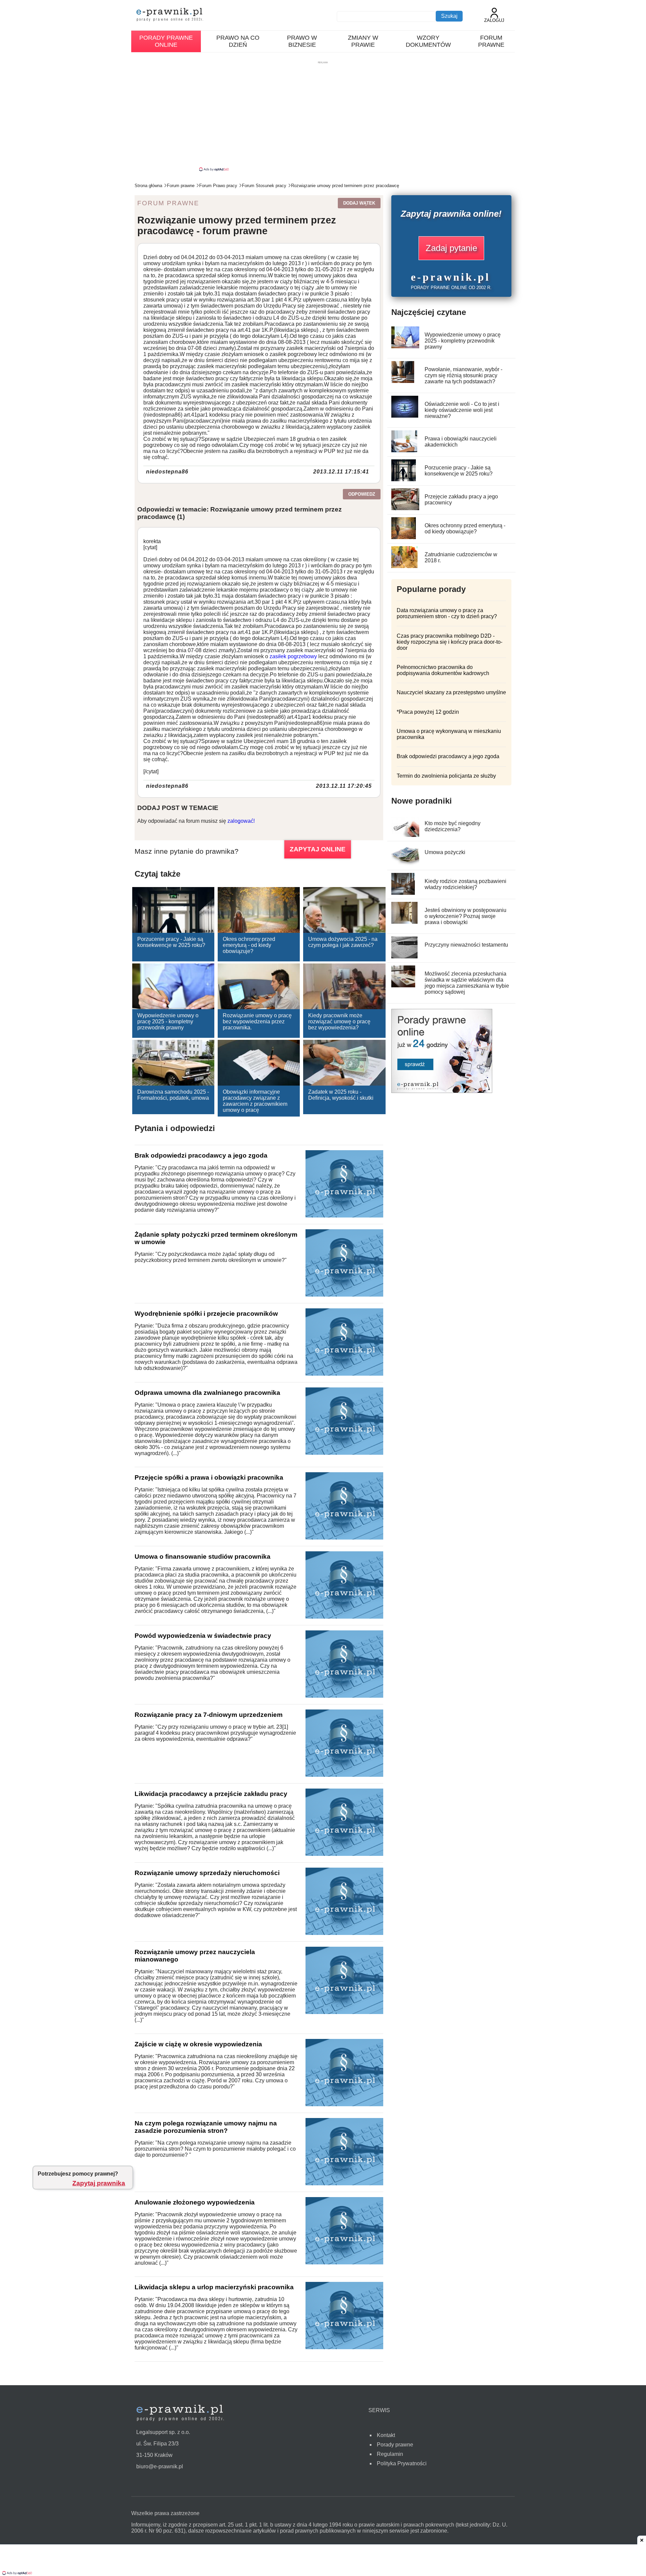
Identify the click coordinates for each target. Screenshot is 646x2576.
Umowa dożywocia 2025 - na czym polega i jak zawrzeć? (343, 942)
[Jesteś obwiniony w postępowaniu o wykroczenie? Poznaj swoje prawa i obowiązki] (405, 922)
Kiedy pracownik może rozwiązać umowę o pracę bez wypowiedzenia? (339, 1021)
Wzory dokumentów (428, 41)
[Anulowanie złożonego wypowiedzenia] (344, 2263)
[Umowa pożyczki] (406, 864)
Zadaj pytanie (451, 248)
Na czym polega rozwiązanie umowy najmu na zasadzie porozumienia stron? (206, 2127)
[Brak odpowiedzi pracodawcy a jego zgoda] (344, 1216)
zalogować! (241, 821)
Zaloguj (494, 20)
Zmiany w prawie (363, 41)
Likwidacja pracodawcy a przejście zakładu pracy (211, 1794)
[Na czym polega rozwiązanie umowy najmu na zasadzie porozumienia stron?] (344, 2183)
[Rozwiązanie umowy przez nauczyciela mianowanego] (344, 2012)
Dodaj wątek (359, 203)
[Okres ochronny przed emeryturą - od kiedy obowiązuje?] (404, 537)
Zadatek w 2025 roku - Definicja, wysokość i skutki (341, 1095)
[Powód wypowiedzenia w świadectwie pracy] (344, 1696)
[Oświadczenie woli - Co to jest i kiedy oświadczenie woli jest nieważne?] (405, 416)
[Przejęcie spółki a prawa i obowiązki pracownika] (344, 1538)
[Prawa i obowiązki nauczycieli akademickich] (404, 450)
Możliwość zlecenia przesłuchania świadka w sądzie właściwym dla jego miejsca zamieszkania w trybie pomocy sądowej (467, 983)
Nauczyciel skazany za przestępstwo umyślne (451, 692)
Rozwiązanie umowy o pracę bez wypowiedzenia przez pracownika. (257, 1021)
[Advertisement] (323, 116)
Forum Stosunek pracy (264, 186)
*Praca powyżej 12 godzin (428, 712)
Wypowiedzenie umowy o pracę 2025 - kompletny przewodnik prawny (168, 1021)
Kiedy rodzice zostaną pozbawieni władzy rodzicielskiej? (465, 884)
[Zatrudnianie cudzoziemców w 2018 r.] (405, 566)
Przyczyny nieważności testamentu (466, 945)
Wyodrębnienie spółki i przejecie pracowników (206, 1314)
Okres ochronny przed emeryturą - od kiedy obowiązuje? (249, 945)
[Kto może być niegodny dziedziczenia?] (407, 835)
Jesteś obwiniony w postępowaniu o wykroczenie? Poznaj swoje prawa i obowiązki (465, 916)
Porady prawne (395, 2445)
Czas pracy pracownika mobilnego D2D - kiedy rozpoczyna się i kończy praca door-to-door (450, 642)
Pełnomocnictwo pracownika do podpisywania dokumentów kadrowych (443, 670)
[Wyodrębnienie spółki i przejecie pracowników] (344, 1374)
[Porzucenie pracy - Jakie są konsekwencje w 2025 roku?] (404, 479)
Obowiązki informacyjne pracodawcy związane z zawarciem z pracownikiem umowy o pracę (255, 1101)
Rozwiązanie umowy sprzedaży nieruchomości (207, 1873)
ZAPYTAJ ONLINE (318, 849)
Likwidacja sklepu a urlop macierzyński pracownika (214, 2287)
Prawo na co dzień (238, 41)
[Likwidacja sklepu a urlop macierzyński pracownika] (344, 2347)
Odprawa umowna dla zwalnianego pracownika (207, 1393)
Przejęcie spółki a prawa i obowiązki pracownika (209, 1477)
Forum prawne (491, 41)
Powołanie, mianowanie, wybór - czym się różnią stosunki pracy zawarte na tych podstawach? (463, 375)
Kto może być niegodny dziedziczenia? (453, 826)
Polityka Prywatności (402, 2463)
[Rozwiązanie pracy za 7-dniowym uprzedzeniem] (344, 1775)
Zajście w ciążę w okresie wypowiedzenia (198, 2044)
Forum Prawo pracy (218, 186)
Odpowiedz (362, 494)
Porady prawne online (166, 41)
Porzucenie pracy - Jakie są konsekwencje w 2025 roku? (171, 942)
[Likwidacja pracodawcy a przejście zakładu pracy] (344, 1854)
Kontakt (386, 2435)
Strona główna (148, 186)
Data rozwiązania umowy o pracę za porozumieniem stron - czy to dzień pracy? (447, 613)
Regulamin (390, 2454)
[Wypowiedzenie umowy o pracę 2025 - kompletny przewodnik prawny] (408, 346)
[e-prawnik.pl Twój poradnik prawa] (170, 15)
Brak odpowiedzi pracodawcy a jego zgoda (201, 1155)
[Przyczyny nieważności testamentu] (405, 957)
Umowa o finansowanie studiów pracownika (203, 1557)
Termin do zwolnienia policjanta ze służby (446, 776)
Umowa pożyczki (445, 852)
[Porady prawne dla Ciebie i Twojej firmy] (442, 1091)
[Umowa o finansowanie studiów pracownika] (344, 1617)
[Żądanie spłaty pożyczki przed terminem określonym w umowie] (344, 1295)
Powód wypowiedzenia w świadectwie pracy (203, 1636)
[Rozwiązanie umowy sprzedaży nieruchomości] (344, 1933)
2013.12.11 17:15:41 (341, 472)
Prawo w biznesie (302, 41)
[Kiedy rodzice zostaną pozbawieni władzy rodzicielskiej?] (403, 893)
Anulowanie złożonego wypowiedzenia (195, 2202)
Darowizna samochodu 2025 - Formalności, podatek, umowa (173, 1095)
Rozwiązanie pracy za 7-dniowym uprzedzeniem (209, 1715)
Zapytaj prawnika (99, 2183)
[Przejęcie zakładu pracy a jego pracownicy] (406, 508)
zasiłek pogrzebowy (293, 656)
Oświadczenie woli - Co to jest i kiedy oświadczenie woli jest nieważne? (462, 410)
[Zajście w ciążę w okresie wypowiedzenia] (344, 2104)
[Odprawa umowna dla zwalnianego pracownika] (344, 1453)
